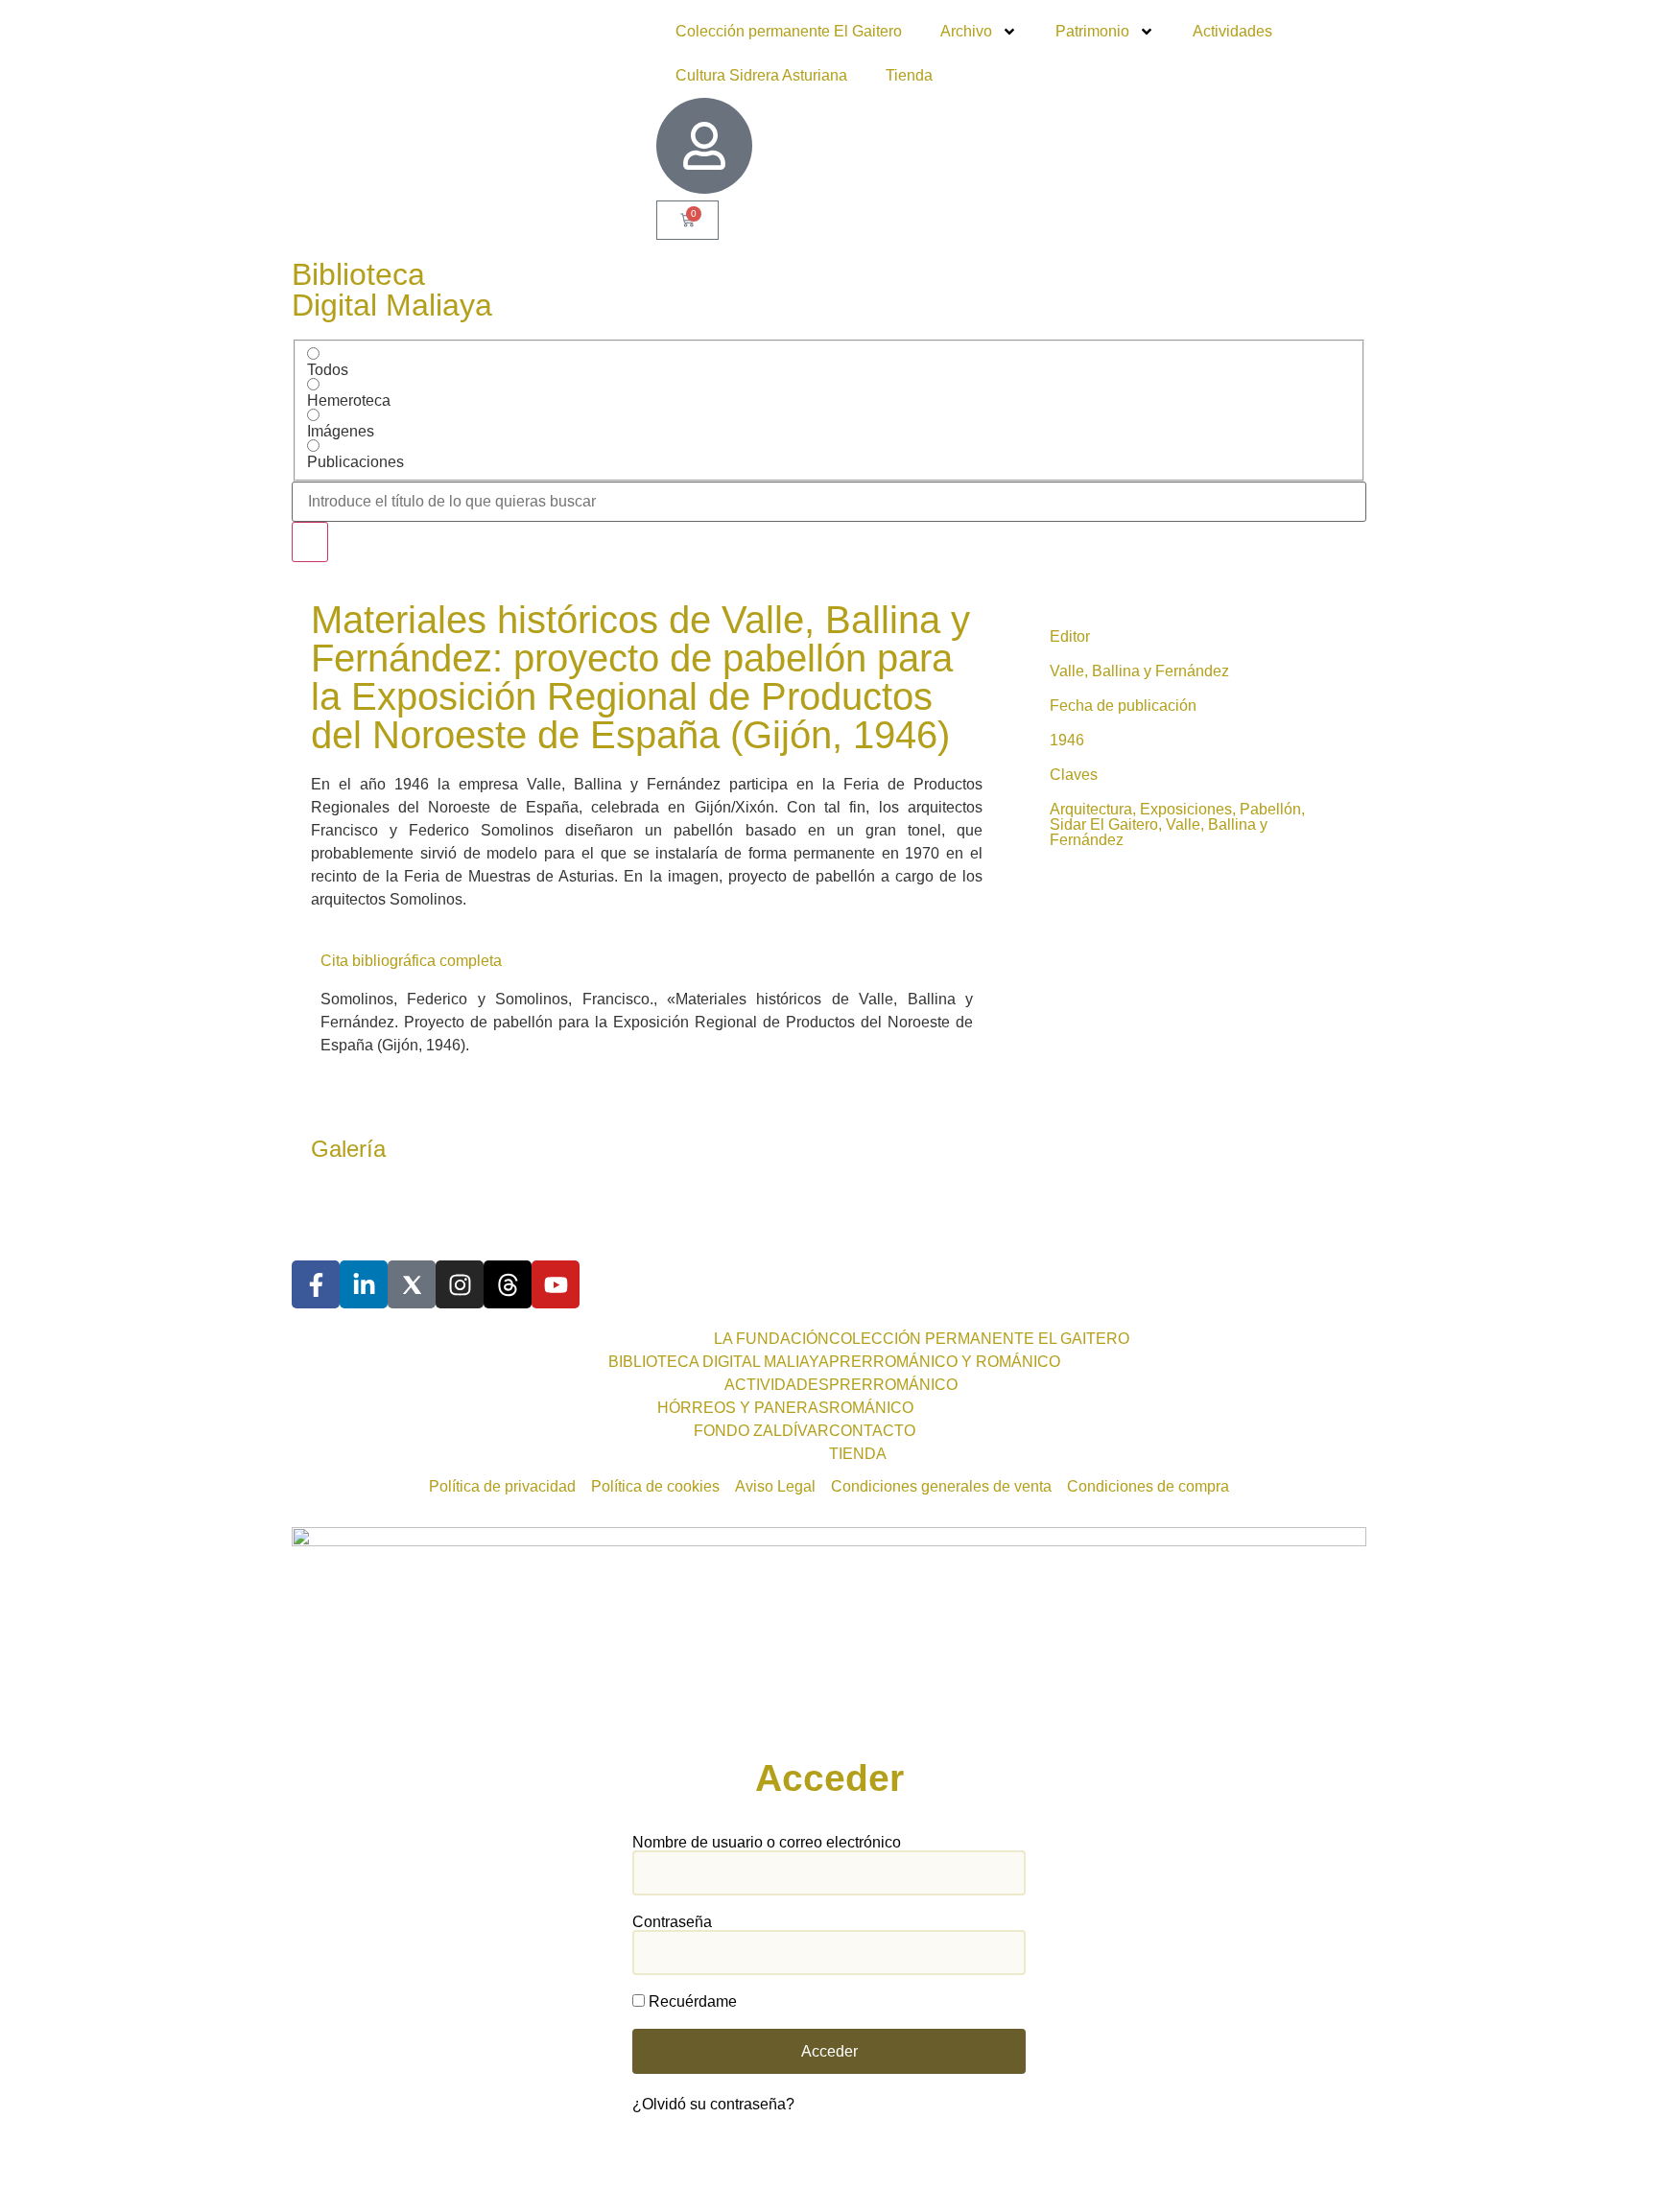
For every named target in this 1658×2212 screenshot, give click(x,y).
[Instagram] (460, 1284)
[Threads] (508, 1284)
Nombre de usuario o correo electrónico (767, 1843)
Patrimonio (1092, 31)
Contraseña (672, 1922)
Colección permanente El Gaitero (789, 31)
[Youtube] (556, 1284)
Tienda (909, 75)
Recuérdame (691, 2002)
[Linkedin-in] (364, 1284)
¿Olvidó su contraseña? (713, 2104)
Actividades (1232, 31)
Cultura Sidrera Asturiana (761, 75)
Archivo (966, 31)
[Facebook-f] (316, 1284)
